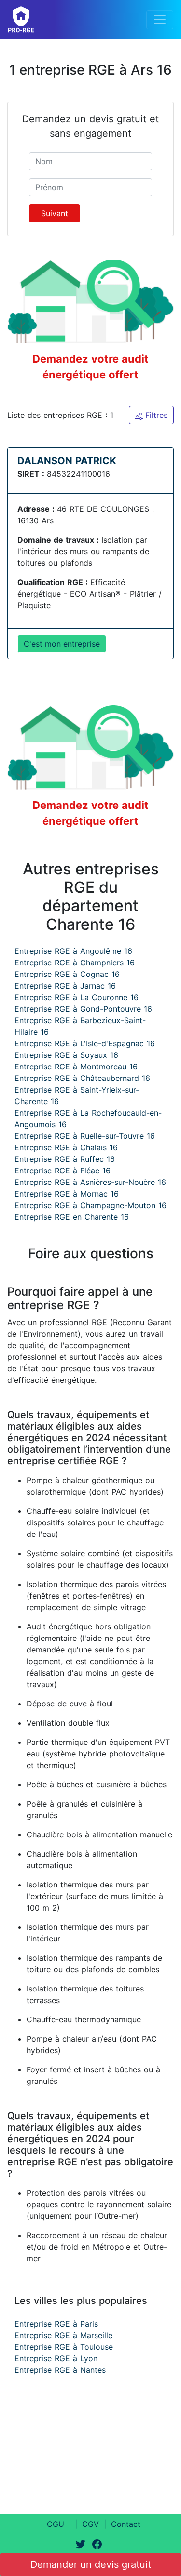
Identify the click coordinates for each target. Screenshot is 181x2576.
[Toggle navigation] (160, 20)
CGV (90, 2524)
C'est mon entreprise (62, 644)
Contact (126, 2524)
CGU (56, 2524)
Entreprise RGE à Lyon (56, 2358)
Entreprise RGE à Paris (56, 2324)
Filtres (155, 415)
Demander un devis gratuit (91, 2564)
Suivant (55, 213)
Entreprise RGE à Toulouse (64, 2347)
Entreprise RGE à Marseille (63, 2335)
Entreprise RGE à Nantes (60, 2370)
